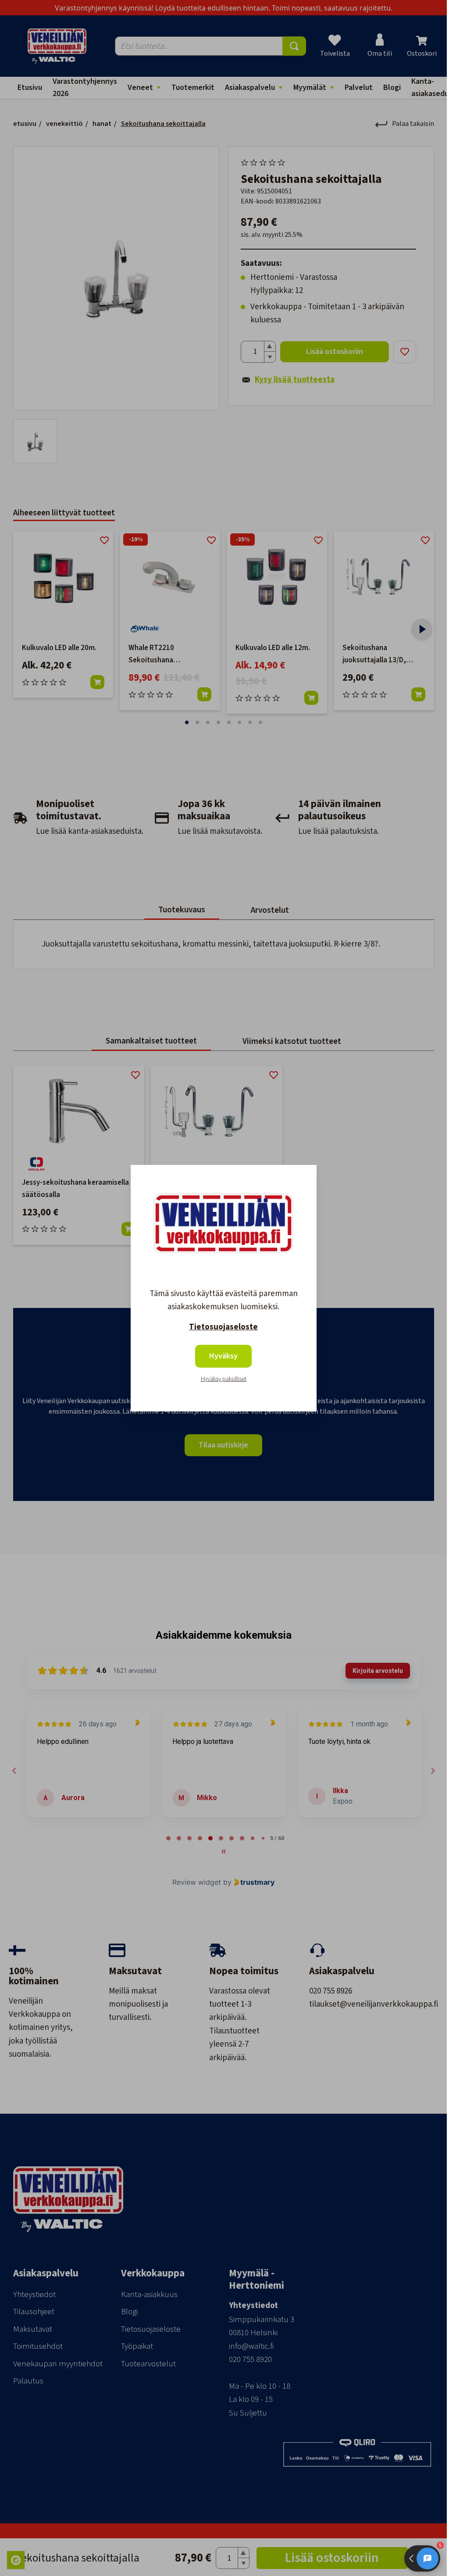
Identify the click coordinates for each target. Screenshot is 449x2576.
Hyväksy (223, 1356)
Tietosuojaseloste (223, 1327)
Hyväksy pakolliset (224, 1379)
